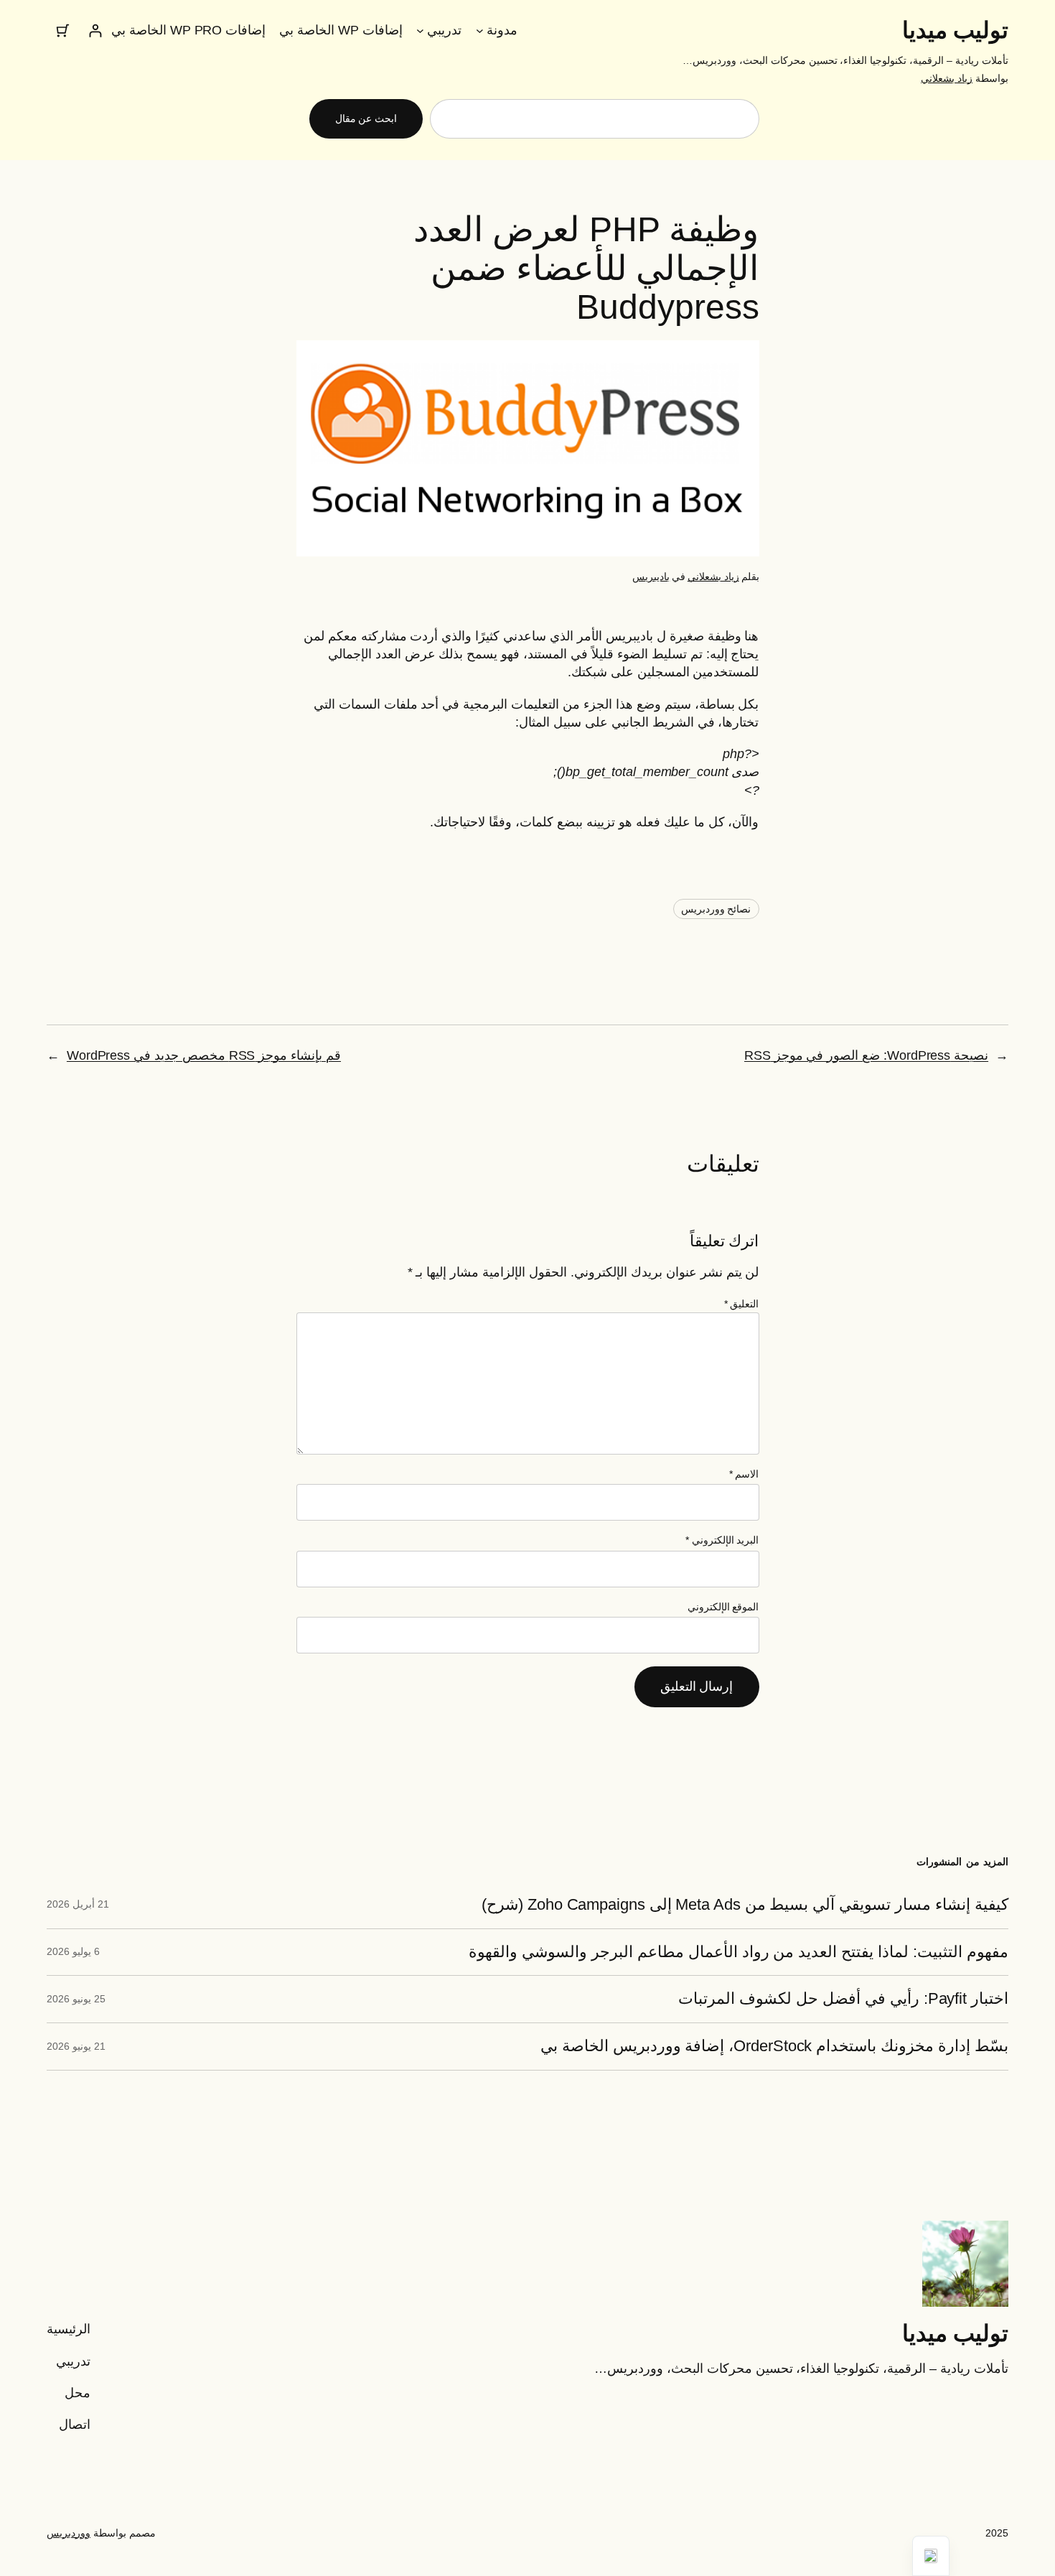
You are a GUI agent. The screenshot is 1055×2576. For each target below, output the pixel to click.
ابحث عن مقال (366, 118)
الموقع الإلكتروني (723, 1607)
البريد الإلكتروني (722, 1540)
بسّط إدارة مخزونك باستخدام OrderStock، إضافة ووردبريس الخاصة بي (774, 2046)
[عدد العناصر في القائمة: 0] (63, 31)
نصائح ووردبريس (716, 909)
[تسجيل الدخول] (95, 31)
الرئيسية (69, 2329)
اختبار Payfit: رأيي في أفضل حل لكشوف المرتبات (843, 1999)
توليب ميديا (956, 30)
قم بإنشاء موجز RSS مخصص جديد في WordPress (204, 1055)
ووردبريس (69, 2533)
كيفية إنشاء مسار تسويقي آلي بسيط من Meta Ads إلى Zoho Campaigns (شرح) (745, 1905)
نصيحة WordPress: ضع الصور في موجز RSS (866, 1055)
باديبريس (651, 577)
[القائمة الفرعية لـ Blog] (480, 31)
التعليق (742, 1304)
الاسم (744, 1474)
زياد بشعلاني (947, 78)
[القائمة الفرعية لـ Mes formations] (420, 31)
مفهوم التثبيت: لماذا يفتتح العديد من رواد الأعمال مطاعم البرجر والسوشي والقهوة (738, 1952)
